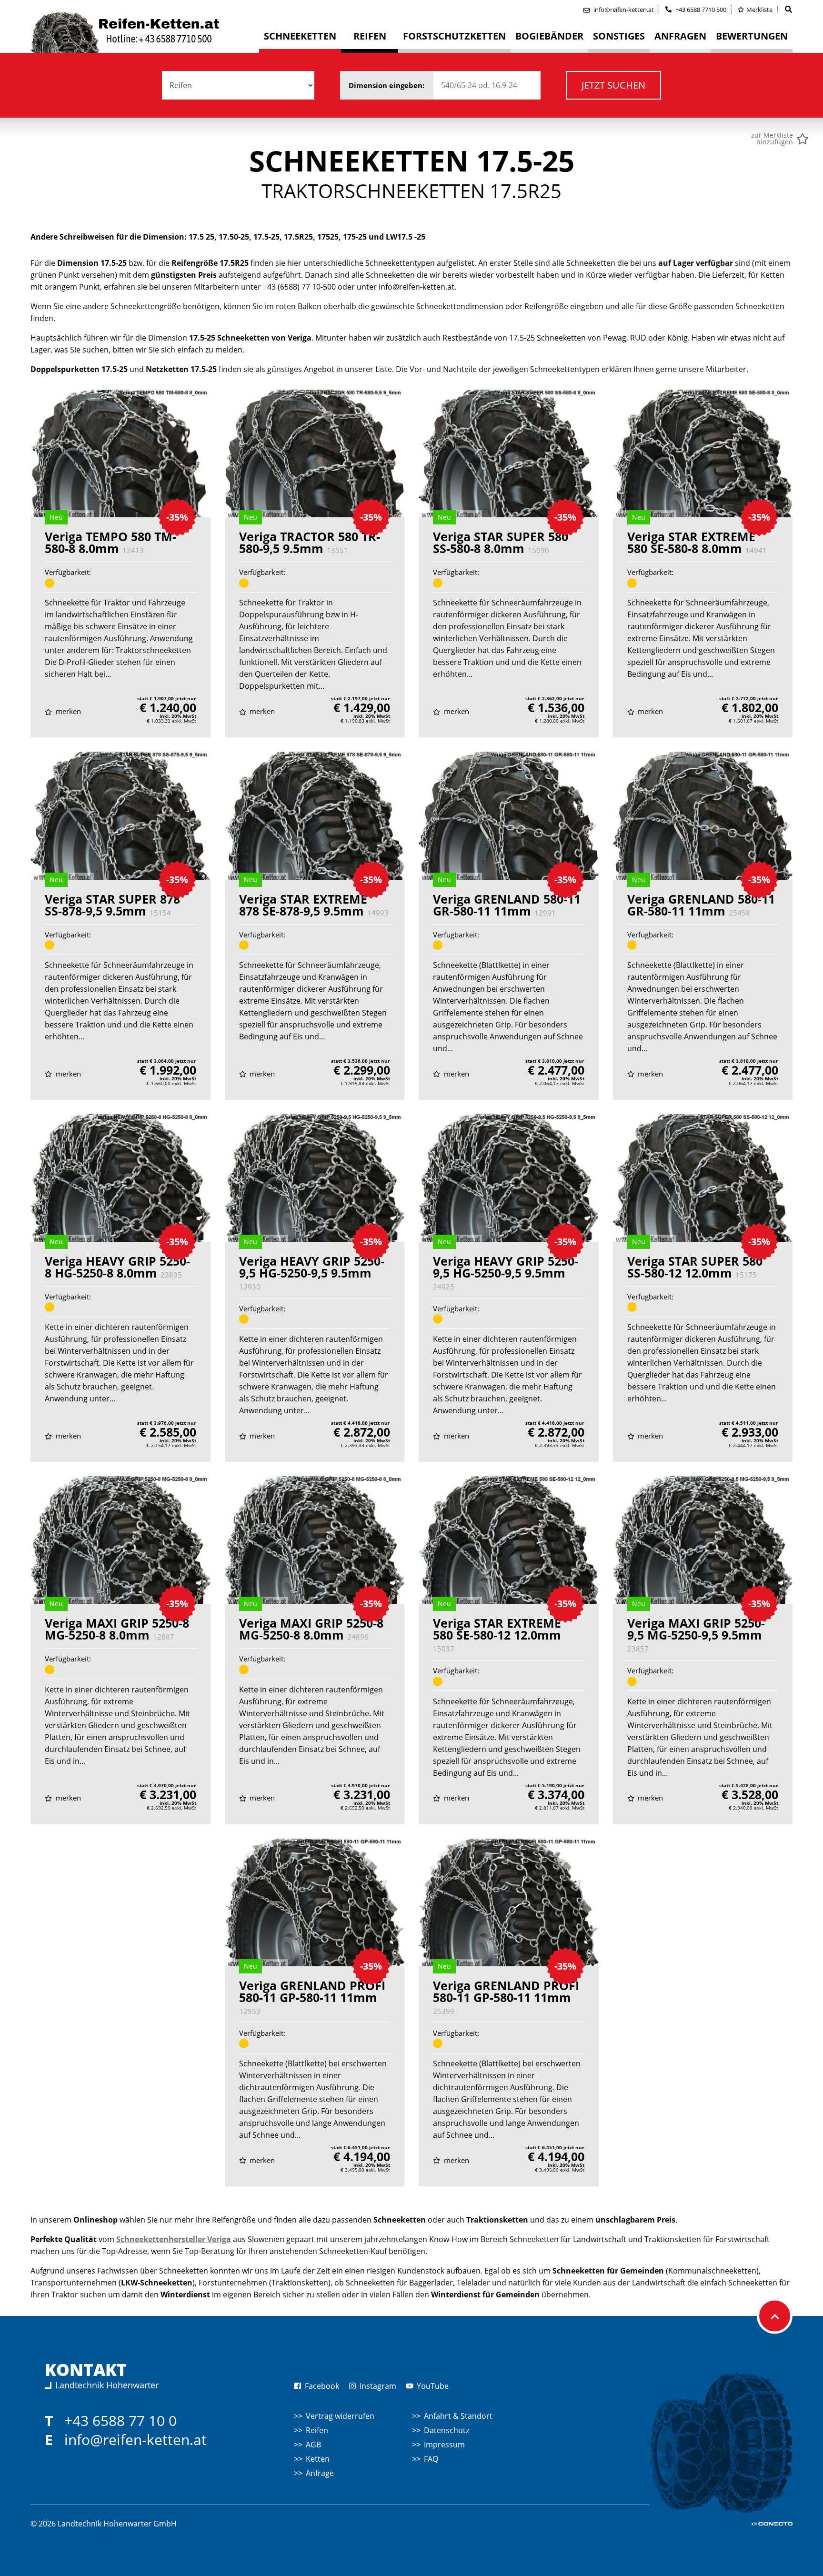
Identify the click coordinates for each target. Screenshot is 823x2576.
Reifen (317, 2430)
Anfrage (320, 2473)
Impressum (444, 2445)
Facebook (321, 2386)
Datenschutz (447, 2430)
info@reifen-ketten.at (135, 2440)
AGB (313, 2445)
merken (67, 711)
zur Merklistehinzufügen (772, 139)
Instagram (377, 2386)
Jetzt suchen (613, 85)
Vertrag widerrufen (340, 2416)
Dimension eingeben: (387, 85)
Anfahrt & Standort (458, 2416)
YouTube (432, 2386)
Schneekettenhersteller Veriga (174, 2239)
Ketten (318, 2459)
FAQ (431, 2459)
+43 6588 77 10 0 (120, 2420)
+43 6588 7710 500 (700, 10)
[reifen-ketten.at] (145, 32)
